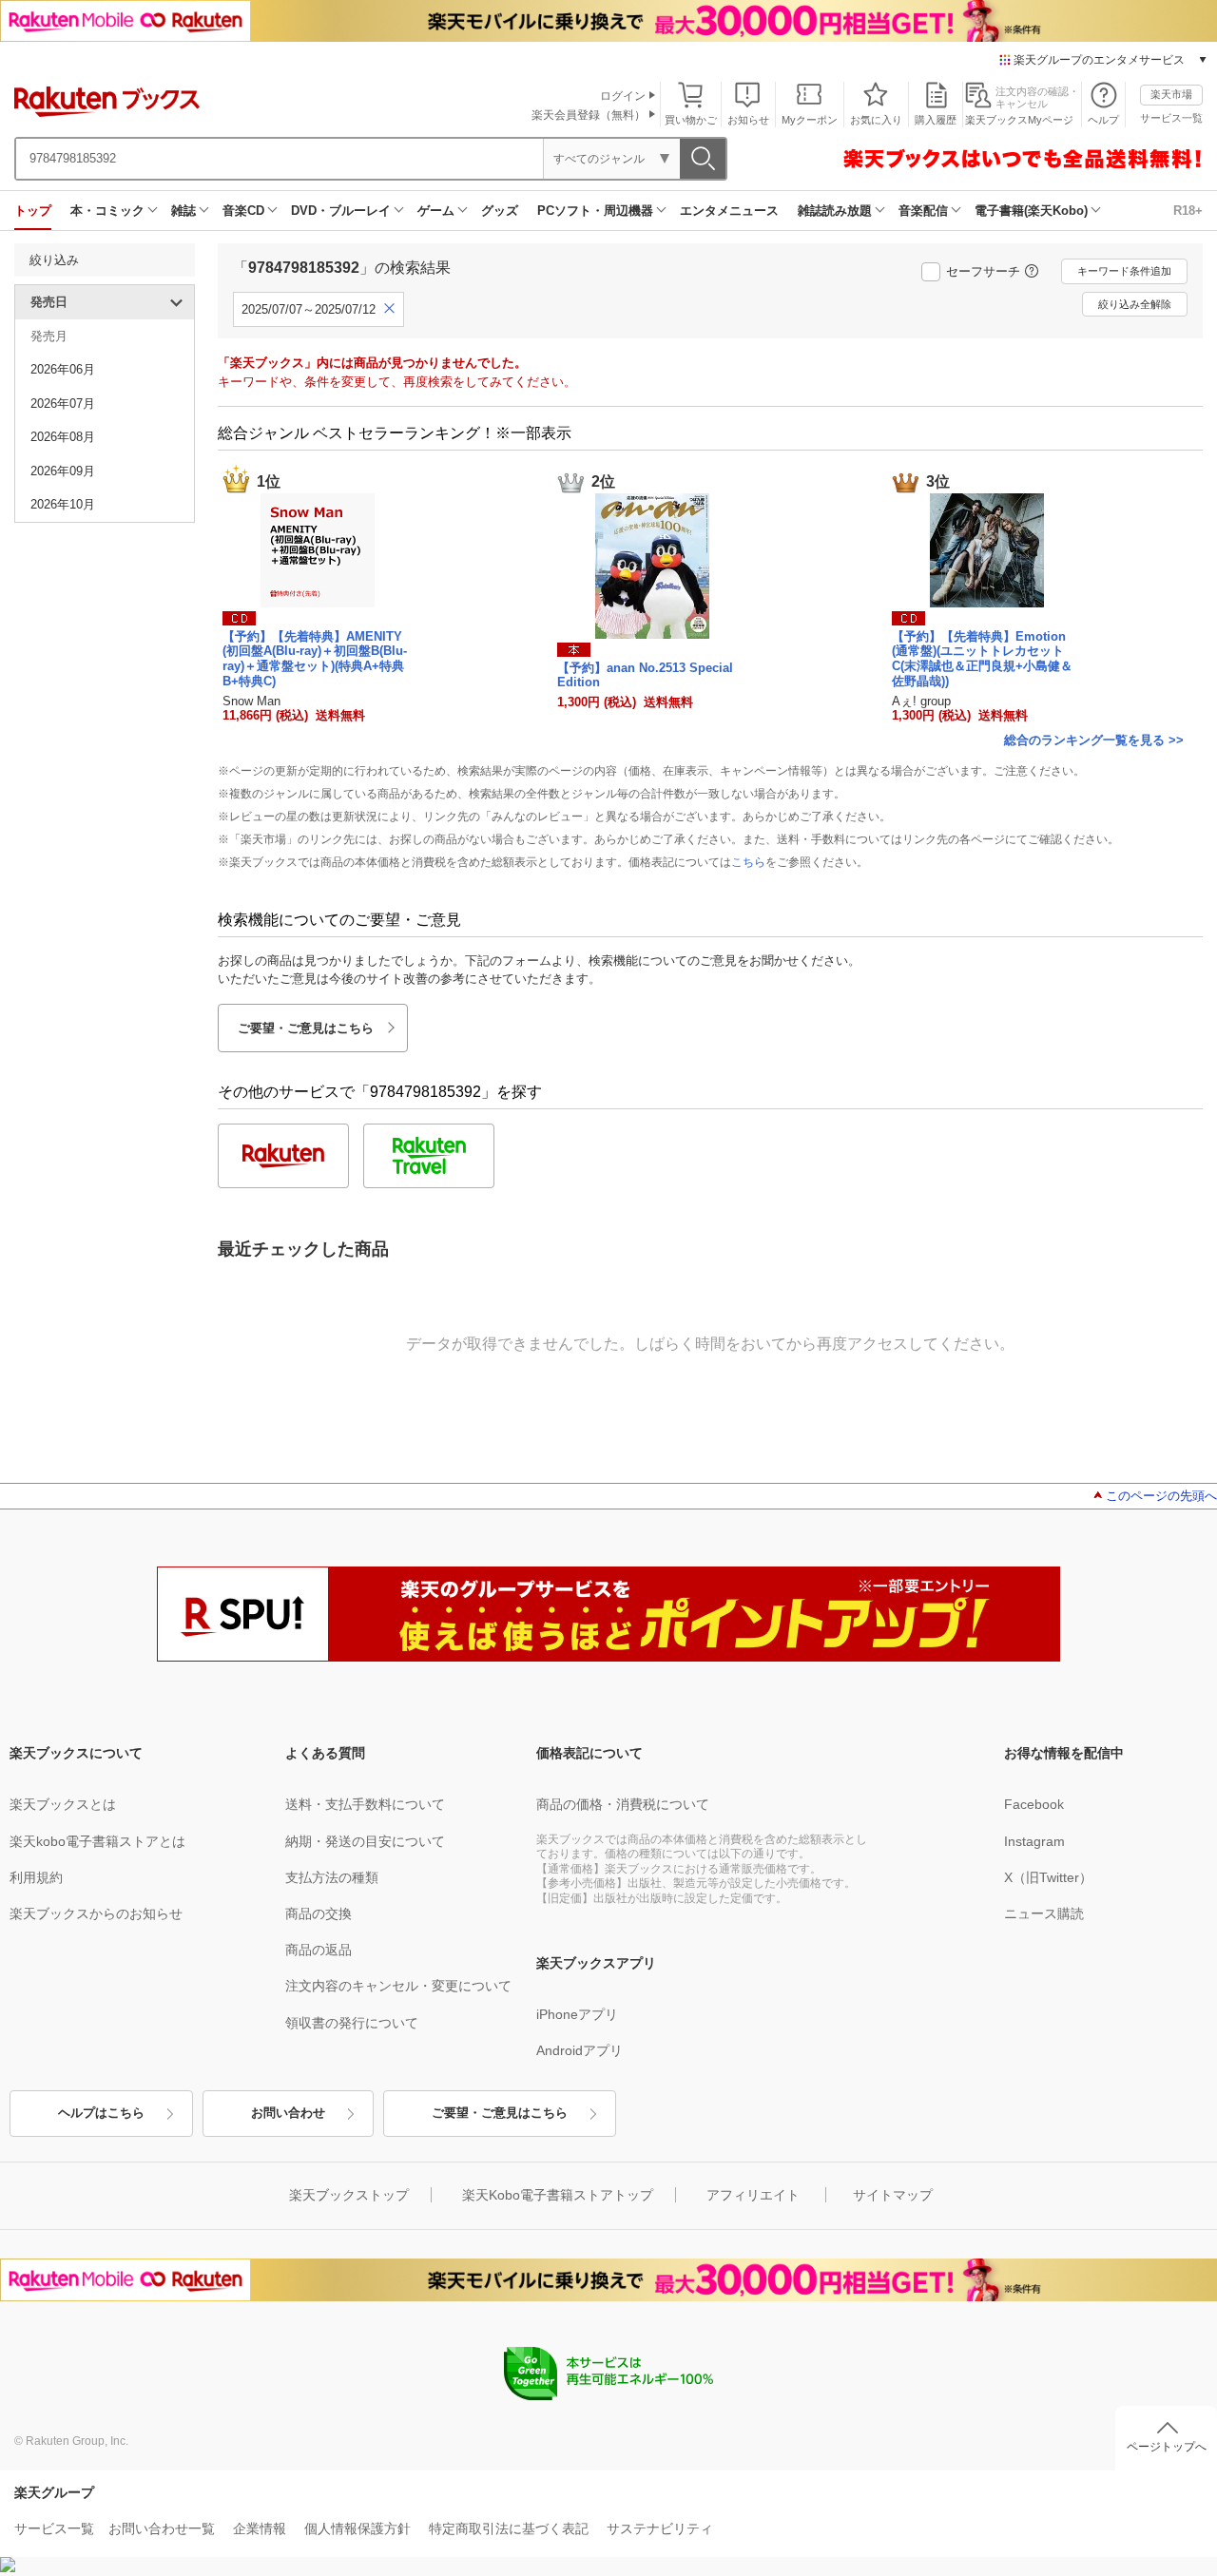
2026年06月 (63, 369)
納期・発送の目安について (365, 1841)
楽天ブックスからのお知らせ (96, 1913)
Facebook (1034, 1804)
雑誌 (184, 211)
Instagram (1034, 1841)
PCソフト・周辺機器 (595, 211)
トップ (33, 211)
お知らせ (748, 120)
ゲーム (436, 211)
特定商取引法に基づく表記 (509, 2528)
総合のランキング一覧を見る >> (1094, 740)
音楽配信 (923, 211)
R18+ (1188, 211)
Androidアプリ (580, 2050)
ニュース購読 (1044, 1913)
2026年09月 (63, 471)
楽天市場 (1171, 94)
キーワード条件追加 (1124, 271)
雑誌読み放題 (835, 211)
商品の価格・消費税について (623, 1804)
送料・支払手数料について (365, 1804)
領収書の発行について (352, 2023)
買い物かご (691, 120)
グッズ (500, 211)
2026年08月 (63, 437)
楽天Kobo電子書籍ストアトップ (558, 2195)
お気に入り (876, 120)
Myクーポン (810, 120)
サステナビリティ (660, 2528)
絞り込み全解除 (1135, 304)
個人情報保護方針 (357, 2528)
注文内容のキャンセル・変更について (398, 1986)
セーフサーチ (983, 271)
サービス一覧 (1171, 118)
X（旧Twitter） (1048, 1877)
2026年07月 (63, 404)
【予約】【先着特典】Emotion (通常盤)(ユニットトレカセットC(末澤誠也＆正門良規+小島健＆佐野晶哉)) (982, 659)
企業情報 (260, 2528)
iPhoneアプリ (577, 2014)
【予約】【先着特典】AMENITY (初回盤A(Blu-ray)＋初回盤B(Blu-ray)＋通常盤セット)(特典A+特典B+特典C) (315, 659)
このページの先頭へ (1161, 1496)
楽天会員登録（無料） (589, 115)
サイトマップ (893, 2195)
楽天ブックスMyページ (1019, 120)
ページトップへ (1167, 2447)
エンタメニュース (729, 211)
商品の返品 (319, 1950)
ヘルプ (1103, 120)
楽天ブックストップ (349, 2195)
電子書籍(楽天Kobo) (1031, 211)
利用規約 (36, 1877)
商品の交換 (319, 1913)
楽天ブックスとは (63, 1804)
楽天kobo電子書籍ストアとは (97, 1841)
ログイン (623, 96)
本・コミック (107, 211)
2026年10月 (63, 504)
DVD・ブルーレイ (341, 211)
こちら (748, 862)
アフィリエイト (753, 2195)
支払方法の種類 (332, 1877)
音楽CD (243, 211)
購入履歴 (936, 120)
